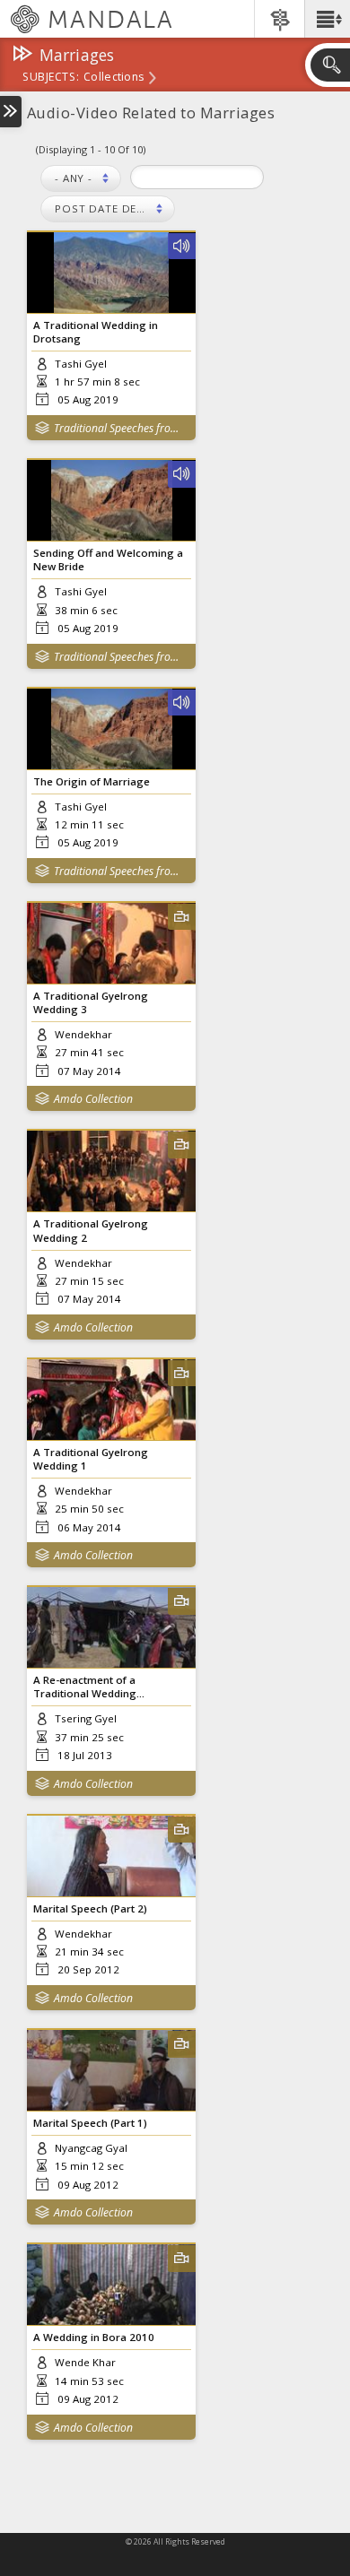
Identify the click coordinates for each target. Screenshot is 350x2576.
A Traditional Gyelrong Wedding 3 (91, 1002)
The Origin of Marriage (92, 781)
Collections (114, 78)
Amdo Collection (93, 1099)
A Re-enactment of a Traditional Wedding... (89, 1687)
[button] (327, 19)
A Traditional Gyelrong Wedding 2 (91, 1230)
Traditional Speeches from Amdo (121, 428)
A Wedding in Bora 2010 (94, 2337)
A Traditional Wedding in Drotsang (96, 332)
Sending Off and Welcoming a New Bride (108, 559)
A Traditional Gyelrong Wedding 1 (91, 1459)
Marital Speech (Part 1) (90, 2123)
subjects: (51, 78)
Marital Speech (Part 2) (90, 1908)
